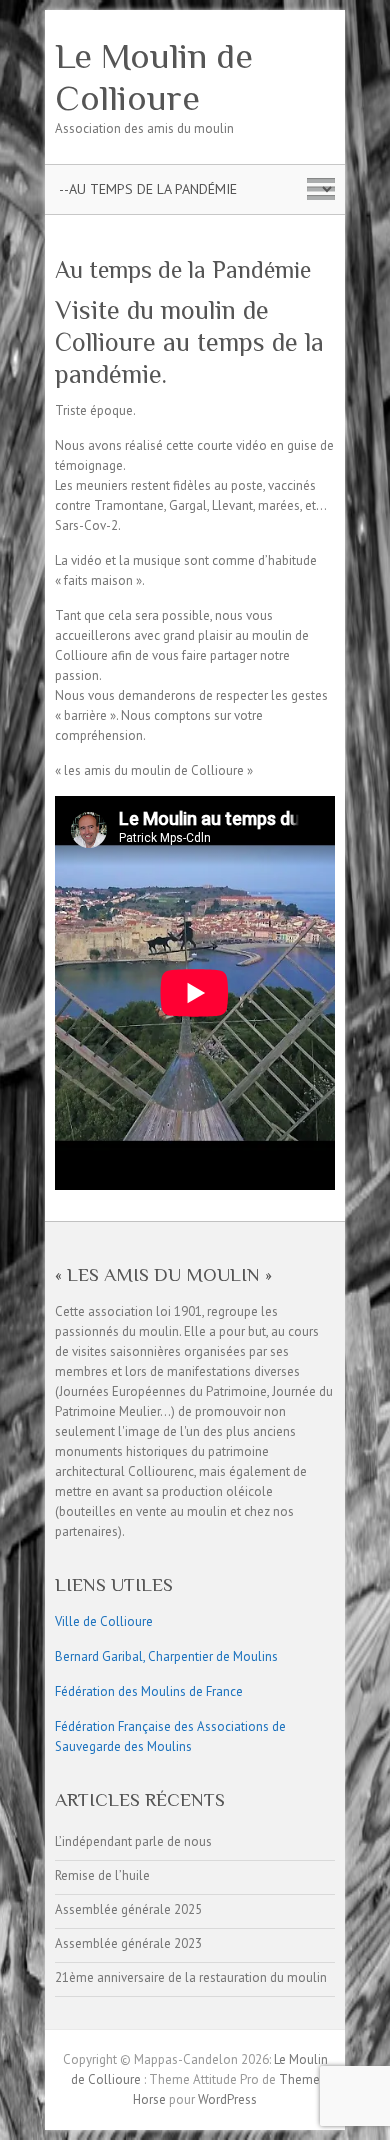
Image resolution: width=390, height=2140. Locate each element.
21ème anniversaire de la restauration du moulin (191, 1977)
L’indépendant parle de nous (133, 1841)
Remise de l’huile (102, 1875)
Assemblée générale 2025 (128, 1909)
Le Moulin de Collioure (154, 77)
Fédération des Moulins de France (149, 1691)
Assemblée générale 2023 (128, 1943)
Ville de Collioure (104, 1621)
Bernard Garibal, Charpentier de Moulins (166, 1656)
